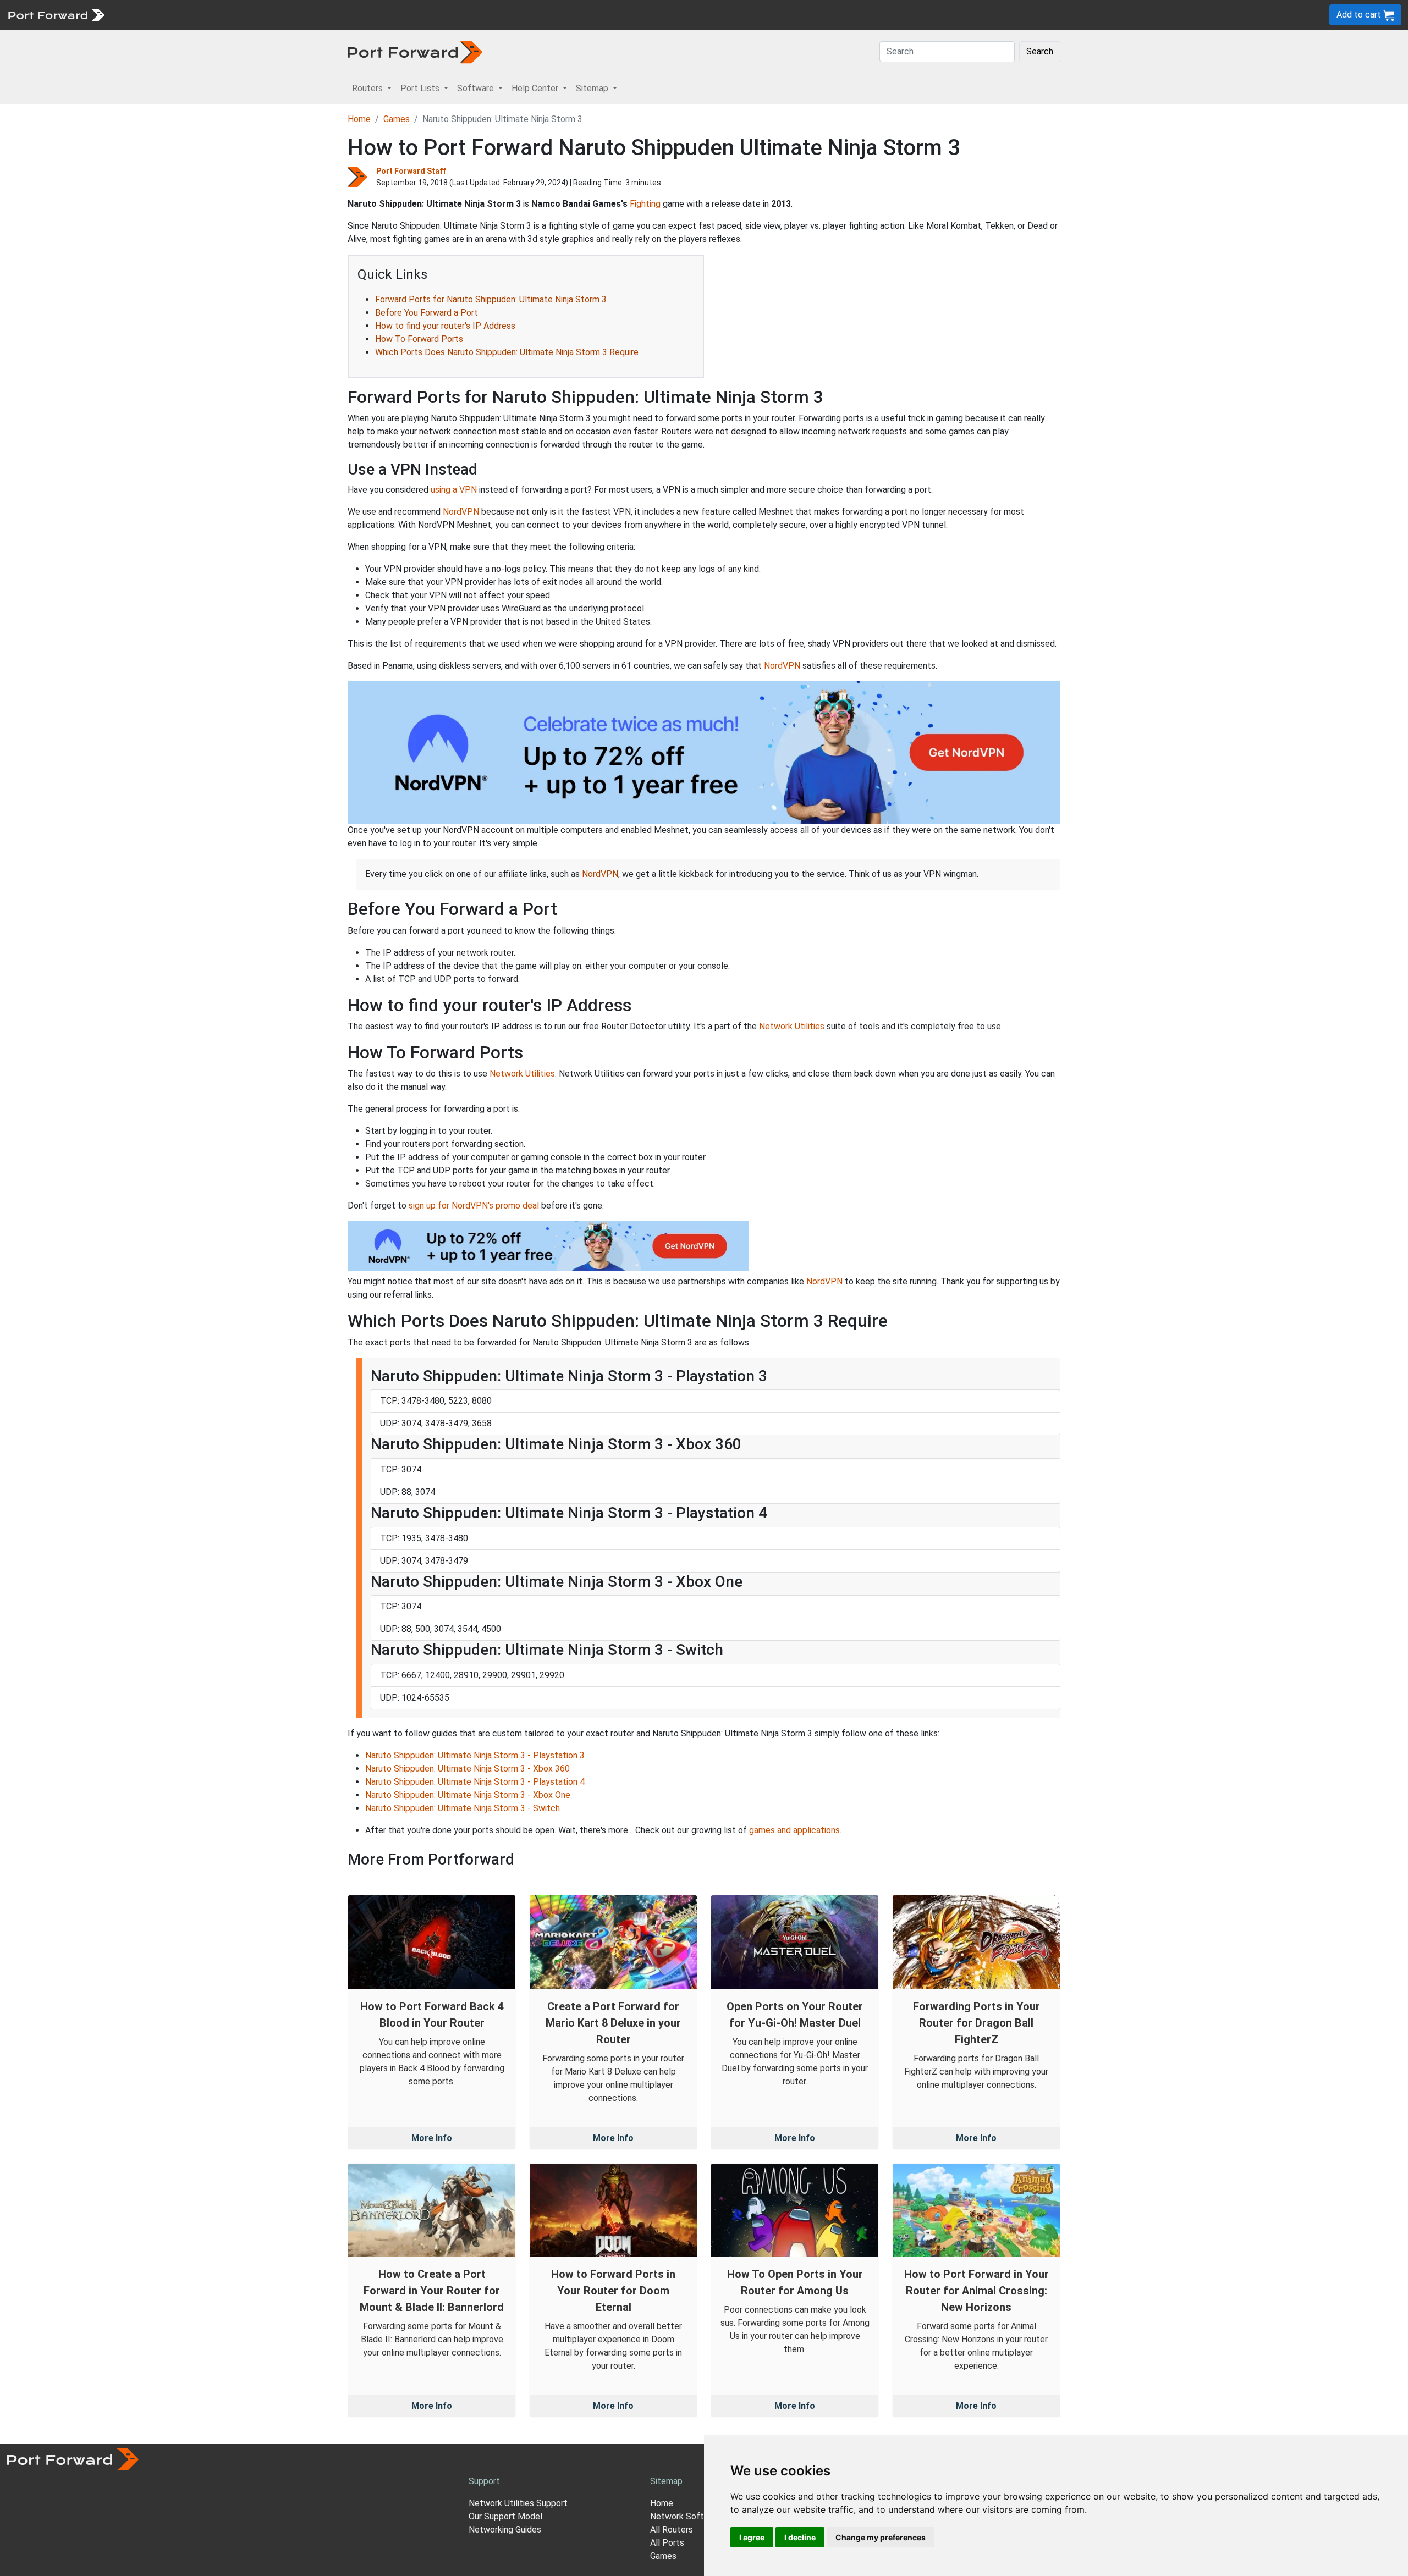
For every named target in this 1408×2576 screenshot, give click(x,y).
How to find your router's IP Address (445, 326)
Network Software (686, 2516)
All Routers (672, 2530)
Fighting (645, 204)
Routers (151, 15)
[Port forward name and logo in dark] (415, 51)
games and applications (794, 1830)
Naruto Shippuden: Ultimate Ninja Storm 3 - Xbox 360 (468, 1769)
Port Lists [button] (421, 88)
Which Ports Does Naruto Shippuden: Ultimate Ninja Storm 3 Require (507, 352)
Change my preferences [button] (881, 2537)
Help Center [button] (536, 88)
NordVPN (461, 512)
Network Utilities (792, 1026)
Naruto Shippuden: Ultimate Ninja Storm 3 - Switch (463, 1808)
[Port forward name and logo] (56, 14)
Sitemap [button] (593, 88)
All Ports (667, 2543)
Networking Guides (505, 2530)
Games (397, 119)
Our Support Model (505, 2516)
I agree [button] (752, 2537)
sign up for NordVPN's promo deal (474, 1206)
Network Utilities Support (518, 2503)
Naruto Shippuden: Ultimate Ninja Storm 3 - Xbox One (468, 1795)
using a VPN (454, 490)
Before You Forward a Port (427, 313)
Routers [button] (369, 88)
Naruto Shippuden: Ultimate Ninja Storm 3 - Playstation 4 (475, 1782)
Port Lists (195, 15)
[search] (372, 15)
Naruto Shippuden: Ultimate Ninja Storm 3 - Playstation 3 (475, 1755)
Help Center (292, 15)
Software (242, 15)
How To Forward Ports (419, 339)
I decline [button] (800, 2537)
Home (359, 119)
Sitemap (341, 15)
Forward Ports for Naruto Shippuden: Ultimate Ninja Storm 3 (491, 299)
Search (1040, 51)
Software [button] (477, 88)
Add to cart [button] (1360, 15)
